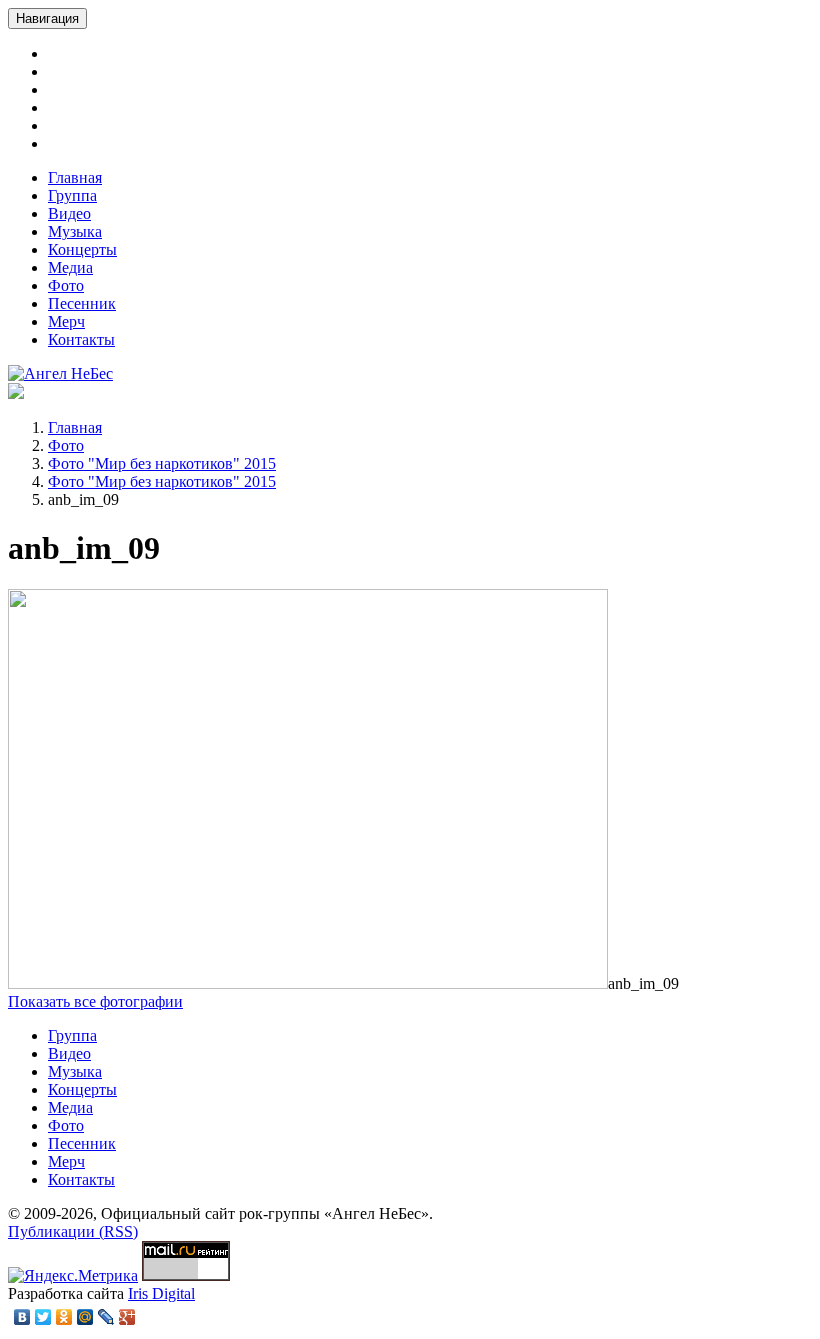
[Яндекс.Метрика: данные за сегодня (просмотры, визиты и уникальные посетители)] (73, 1276)
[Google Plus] (127, 1317)
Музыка (75, 231)
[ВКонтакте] (22, 1317)
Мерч (66, 321)
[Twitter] (43, 1317)
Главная (75, 177)
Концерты (82, 249)
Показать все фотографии (95, 1001)
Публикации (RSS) (73, 1231)
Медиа (70, 267)
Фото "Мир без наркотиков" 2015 (162, 463)
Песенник (82, 303)
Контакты (81, 339)
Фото (66, 285)
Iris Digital (161, 1293)
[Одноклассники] (64, 1317)
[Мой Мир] (85, 1317)
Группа (72, 195)
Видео (69, 213)
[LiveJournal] (106, 1317)
